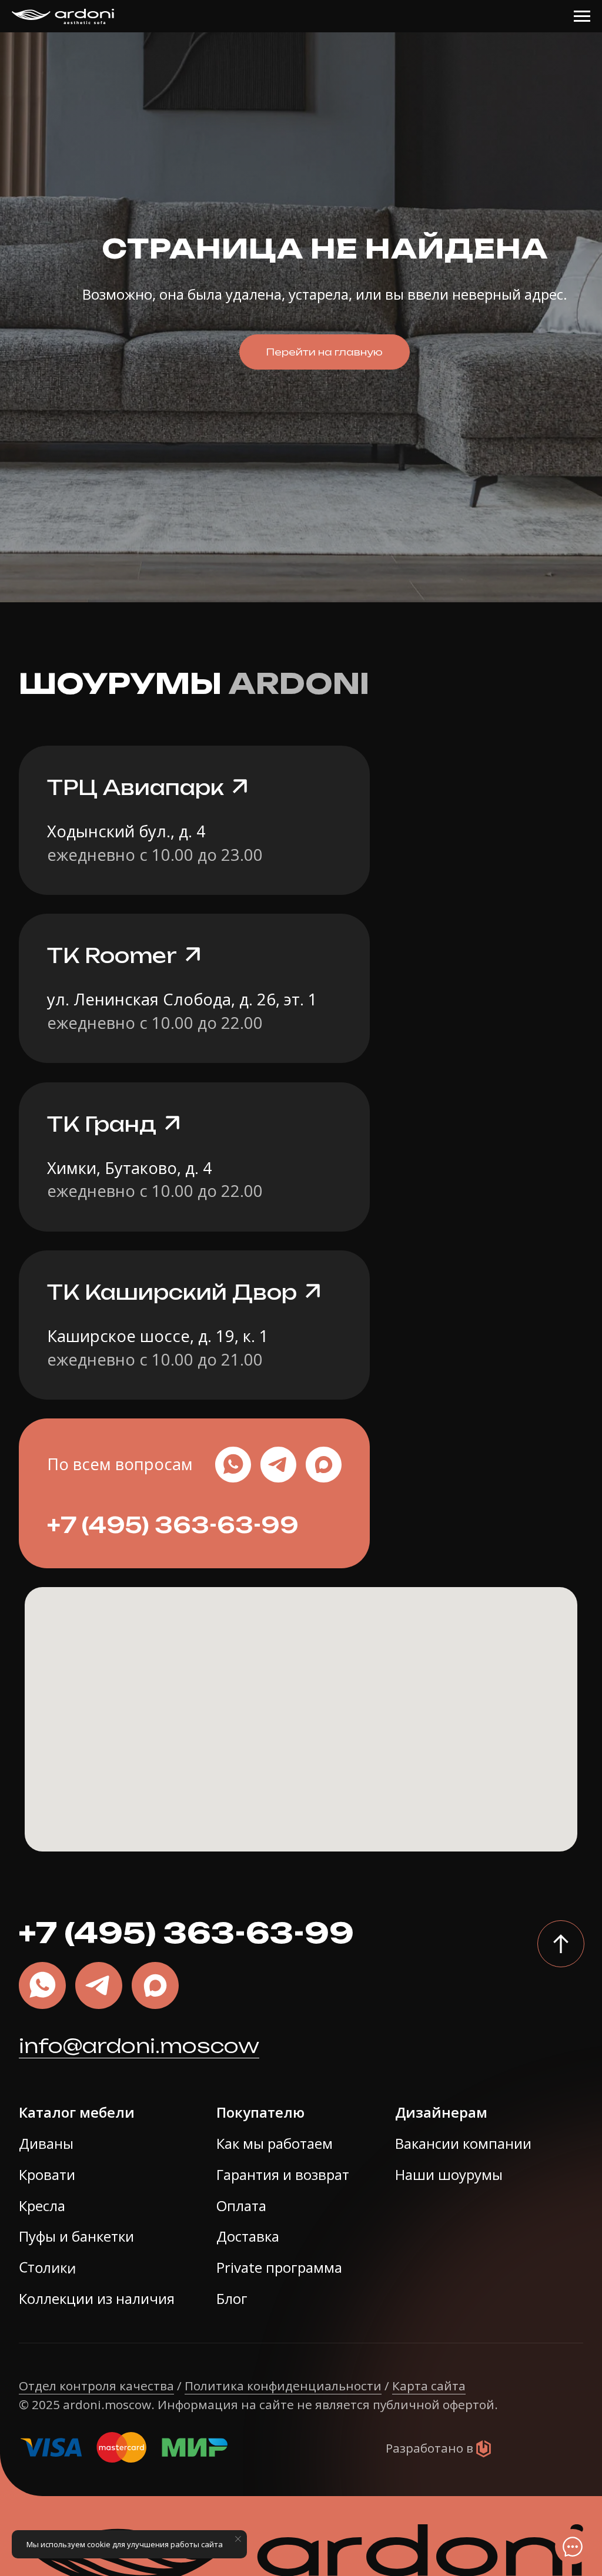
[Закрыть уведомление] (238, 2539)
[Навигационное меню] (582, 16)
